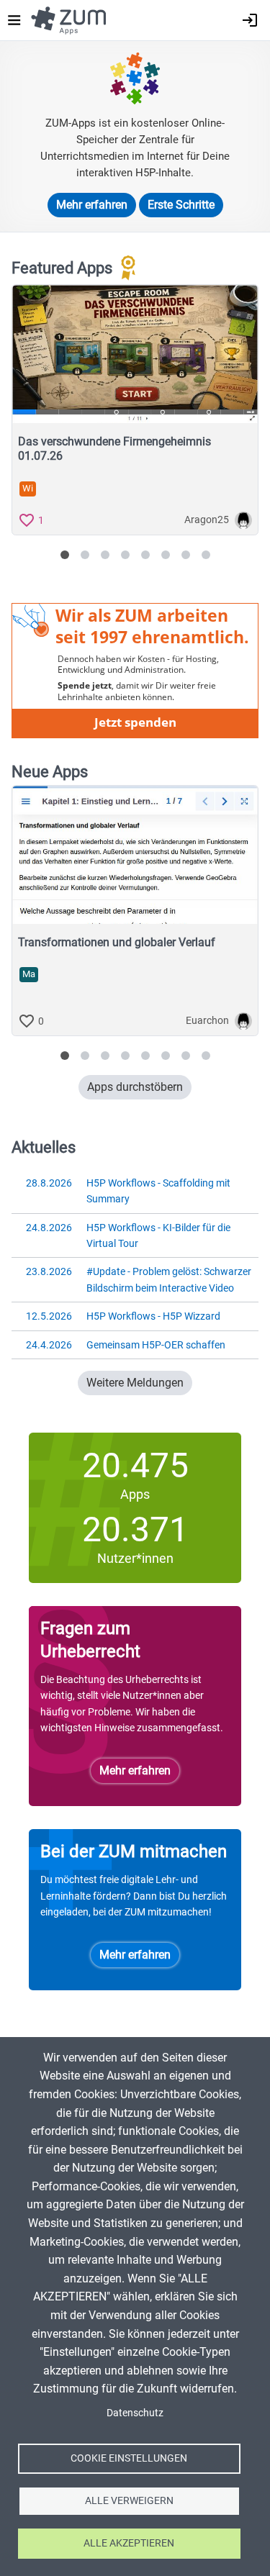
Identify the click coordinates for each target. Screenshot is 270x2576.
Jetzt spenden (135, 722)
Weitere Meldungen (135, 1383)
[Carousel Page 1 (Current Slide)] (65, 555)
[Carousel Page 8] (206, 555)
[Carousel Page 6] (166, 555)
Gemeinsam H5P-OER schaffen (126, 1345)
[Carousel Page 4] (125, 555)
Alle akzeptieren (129, 2543)
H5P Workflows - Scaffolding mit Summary (128, 1191)
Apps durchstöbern (135, 1087)
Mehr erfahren (92, 205)
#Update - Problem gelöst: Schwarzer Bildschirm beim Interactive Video (139, 1279)
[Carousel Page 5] (145, 555)
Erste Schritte (181, 205)
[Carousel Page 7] (186, 555)
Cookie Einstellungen (129, 2458)
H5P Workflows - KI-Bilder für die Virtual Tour (128, 1235)
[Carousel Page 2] (85, 555)
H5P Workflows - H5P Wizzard (123, 1316)
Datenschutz (135, 2413)
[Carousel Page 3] (105, 555)
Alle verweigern (129, 2500)
